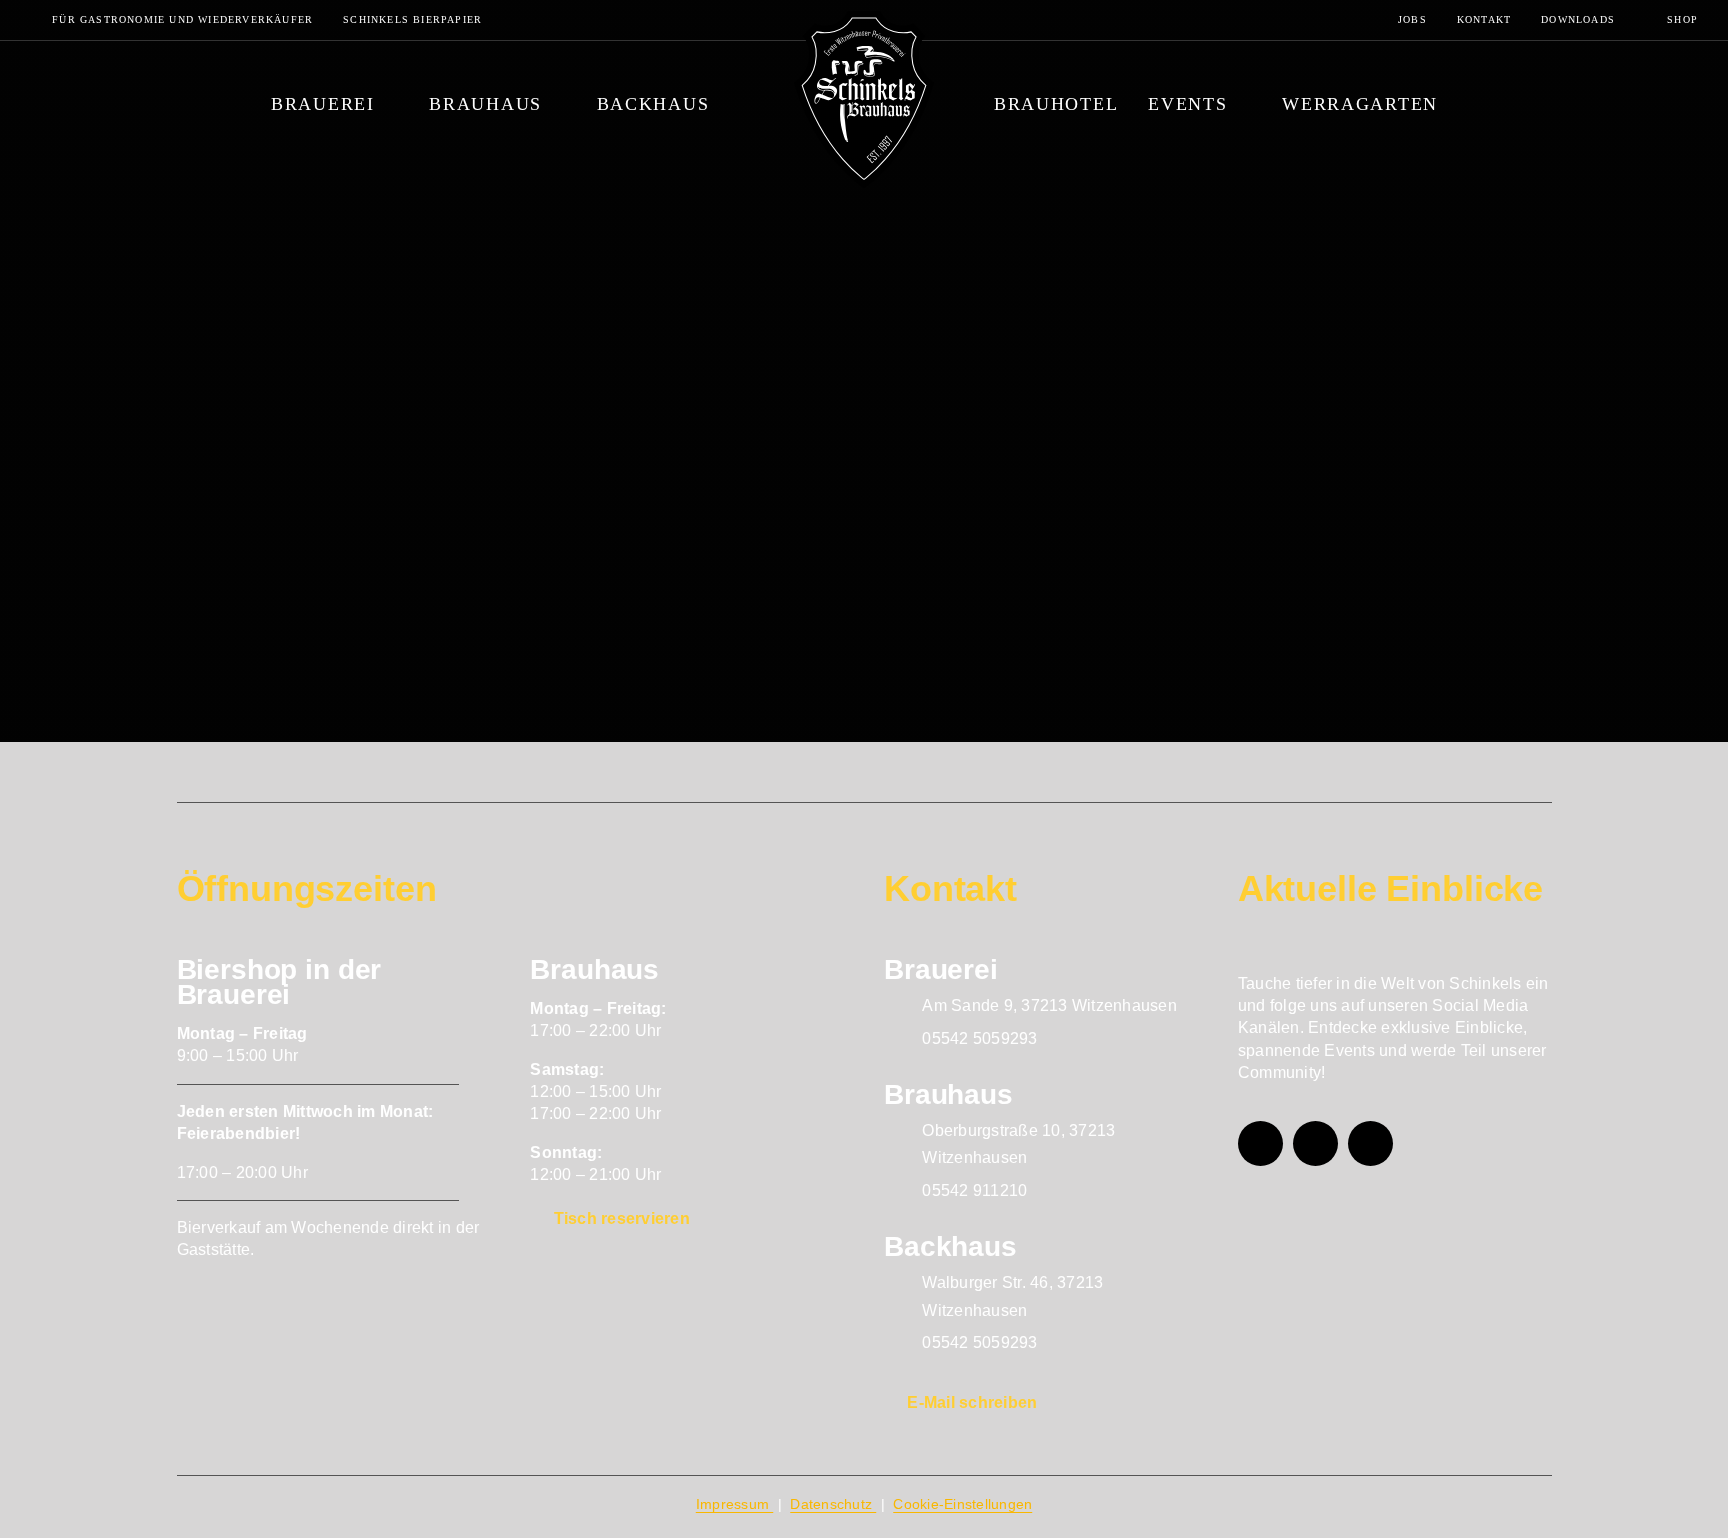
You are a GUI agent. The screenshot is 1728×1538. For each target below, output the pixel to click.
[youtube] (1370, 1143)
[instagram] (1315, 1143)
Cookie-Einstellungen (962, 1504)
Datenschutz (833, 1504)
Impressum (735, 1504)
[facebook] (1260, 1143)
